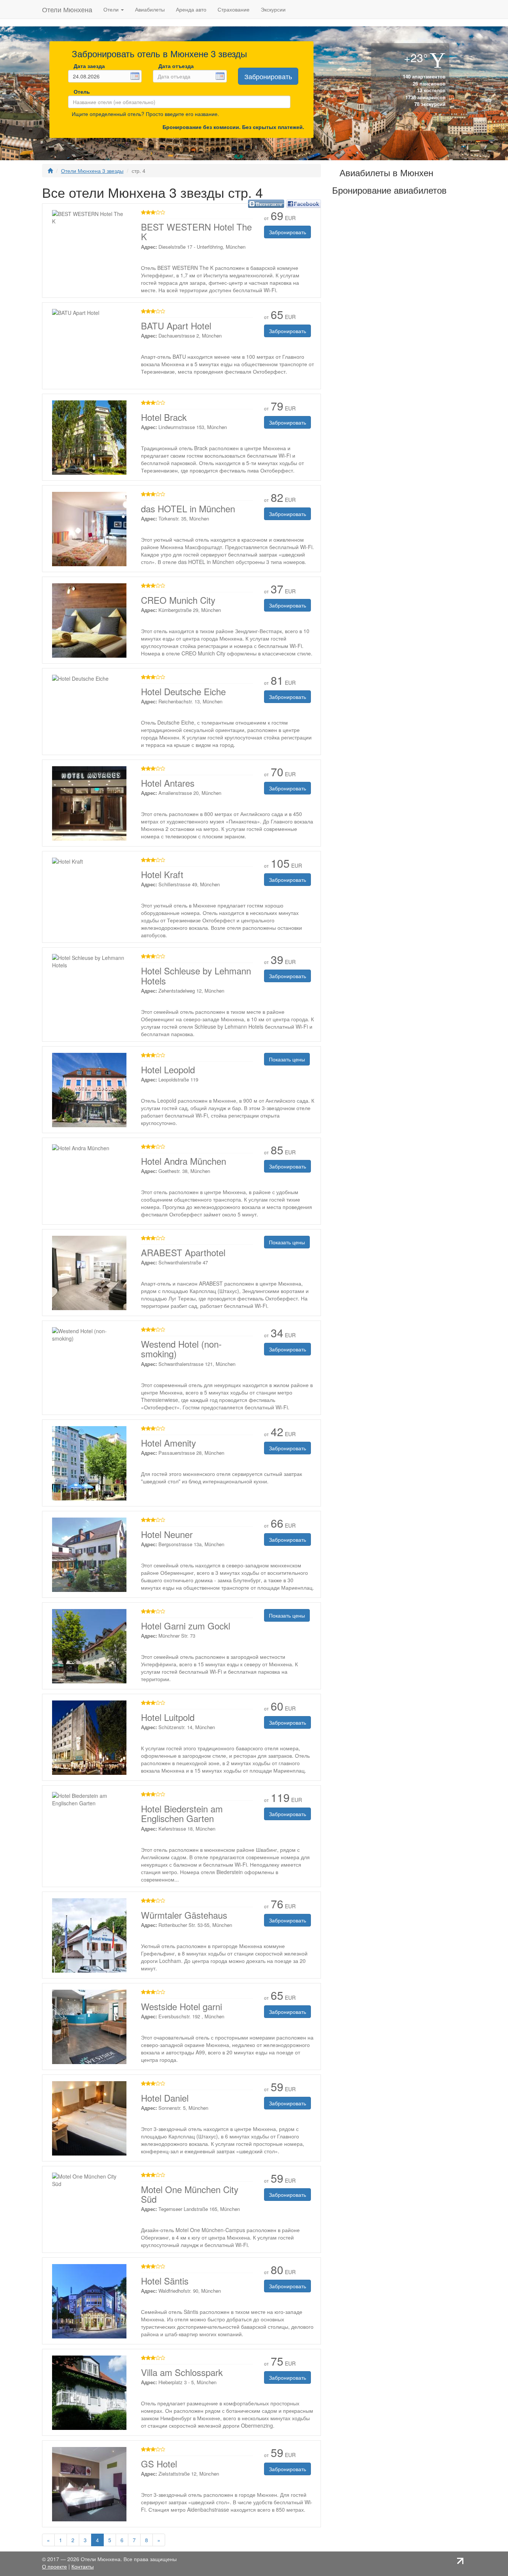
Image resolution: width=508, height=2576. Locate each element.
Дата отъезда (176, 66)
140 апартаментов (423, 76)
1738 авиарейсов (425, 97)
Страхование (234, 9)
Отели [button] (112, 9)
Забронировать (268, 76)
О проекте (54, 2566)
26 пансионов (428, 83)
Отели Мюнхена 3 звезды (92, 171)
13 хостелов (430, 90)
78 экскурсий (429, 104)
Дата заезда (89, 66)
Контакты (83, 2566)
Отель (80, 91)
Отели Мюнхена (67, 9)
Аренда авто (191, 9)
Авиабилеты (150, 9)
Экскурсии (273, 9)
